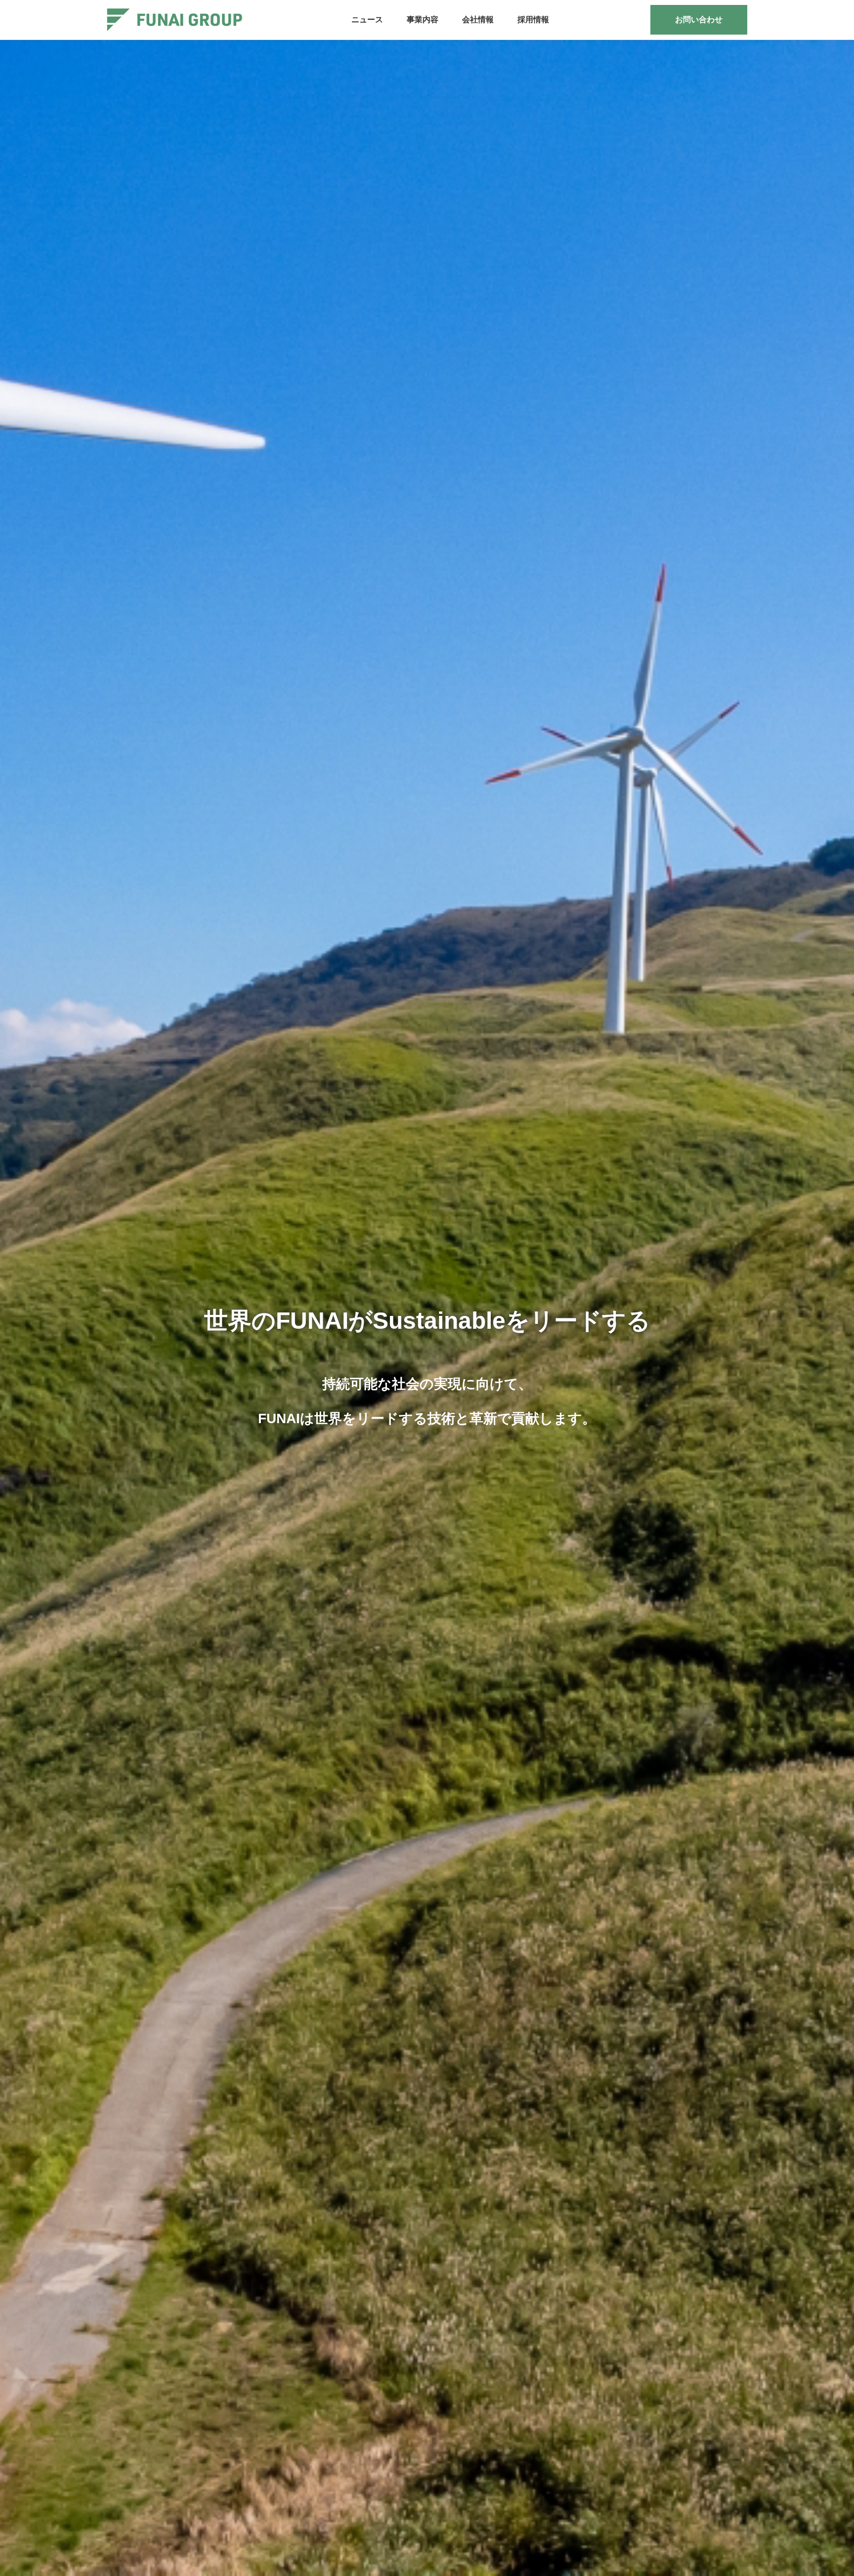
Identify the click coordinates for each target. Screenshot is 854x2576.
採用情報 (533, 20)
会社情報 (478, 20)
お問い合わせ (699, 20)
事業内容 (423, 20)
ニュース (367, 20)
